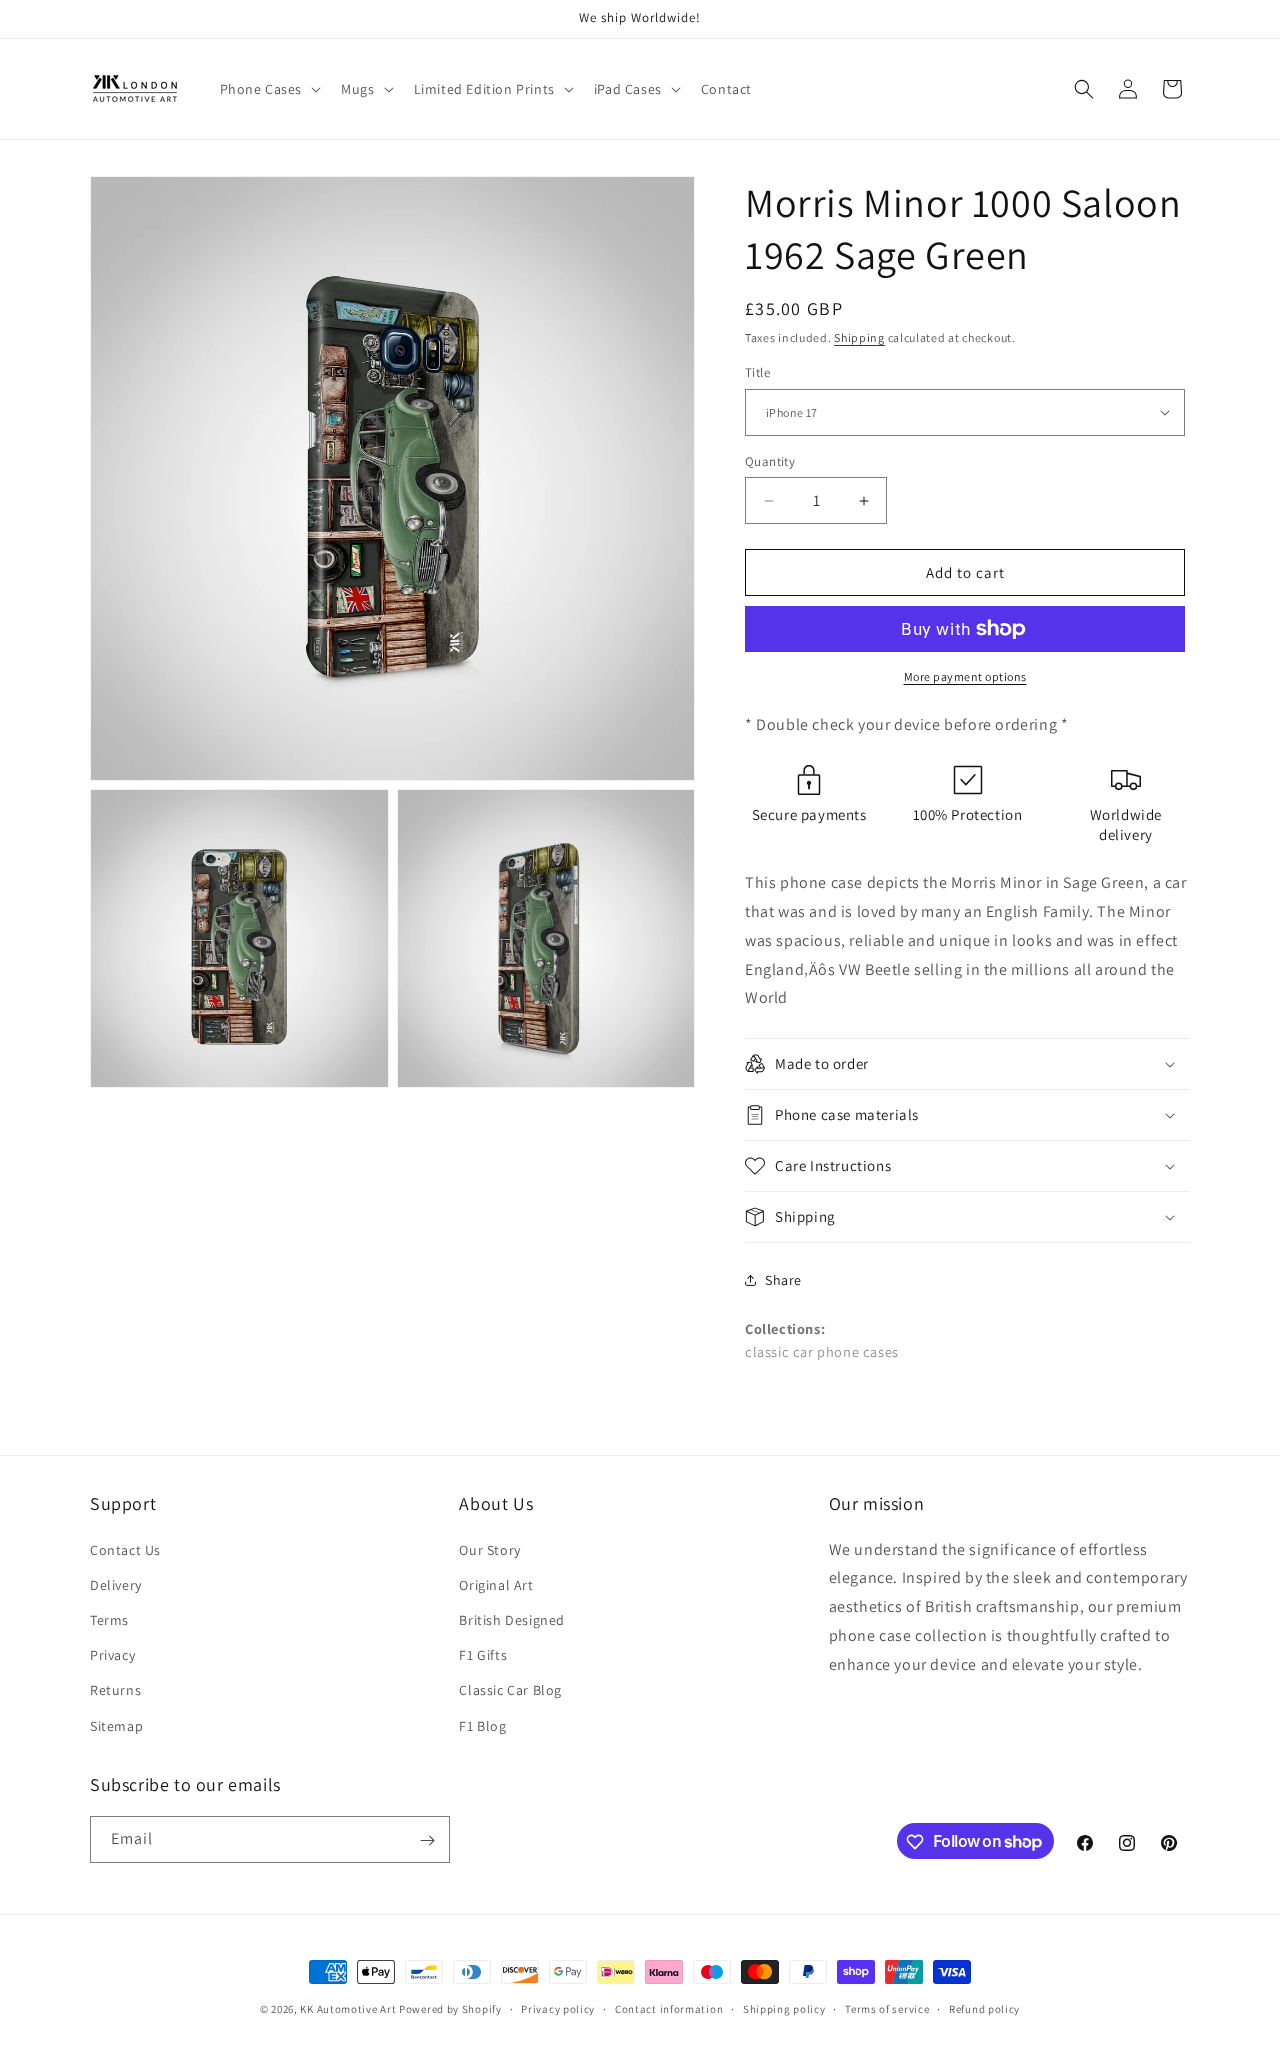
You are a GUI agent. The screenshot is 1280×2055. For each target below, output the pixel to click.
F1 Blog (482, 1725)
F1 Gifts (483, 1655)
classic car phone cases (822, 1351)
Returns (115, 1690)
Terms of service (887, 2008)
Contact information (669, 2008)
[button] (269, 89)
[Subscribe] (427, 1840)
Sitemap (116, 1725)
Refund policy (984, 2008)
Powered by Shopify (450, 2009)
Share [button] (783, 1280)
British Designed (512, 1619)
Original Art (496, 1584)
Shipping (859, 337)
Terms (109, 1619)
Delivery (116, 1584)
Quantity (770, 461)
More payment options (965, 676)
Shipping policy (784, 2008)
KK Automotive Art (348, 2009)
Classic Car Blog (510, 1690)
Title (757, 372)
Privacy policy (558, 2008)
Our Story (489, 1549)
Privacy (112, 1655)
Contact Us (125, 1549)
